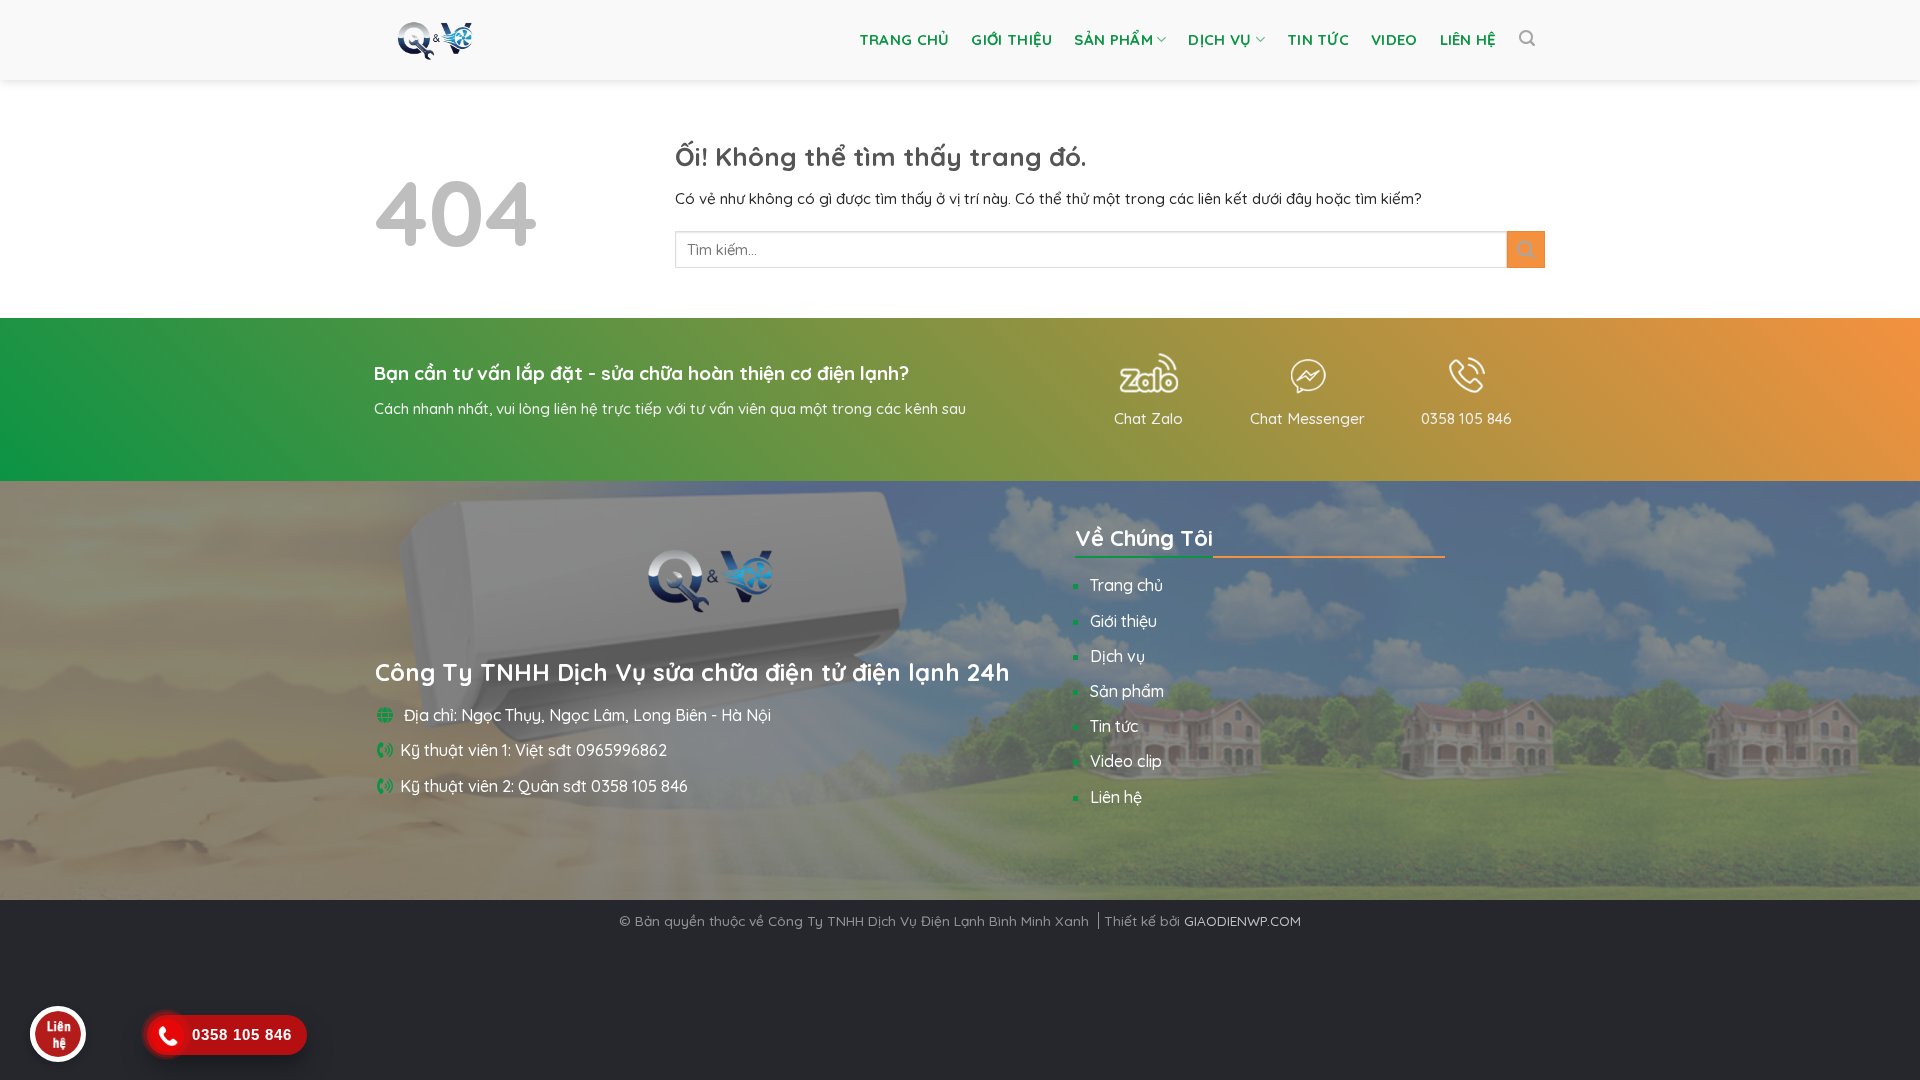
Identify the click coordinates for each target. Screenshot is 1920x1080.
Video (1394, 39)
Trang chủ (904, 39)
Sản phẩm (1113, 39)
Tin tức (1318, 39)
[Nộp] (1526, 249)
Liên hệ (1468, 39)
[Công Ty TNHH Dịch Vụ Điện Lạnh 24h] (435, 39)
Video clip (1126, 761)
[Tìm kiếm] (1527, 38)
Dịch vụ (1219, 39)
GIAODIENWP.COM (1242, 920)
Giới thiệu (1011, 39)
